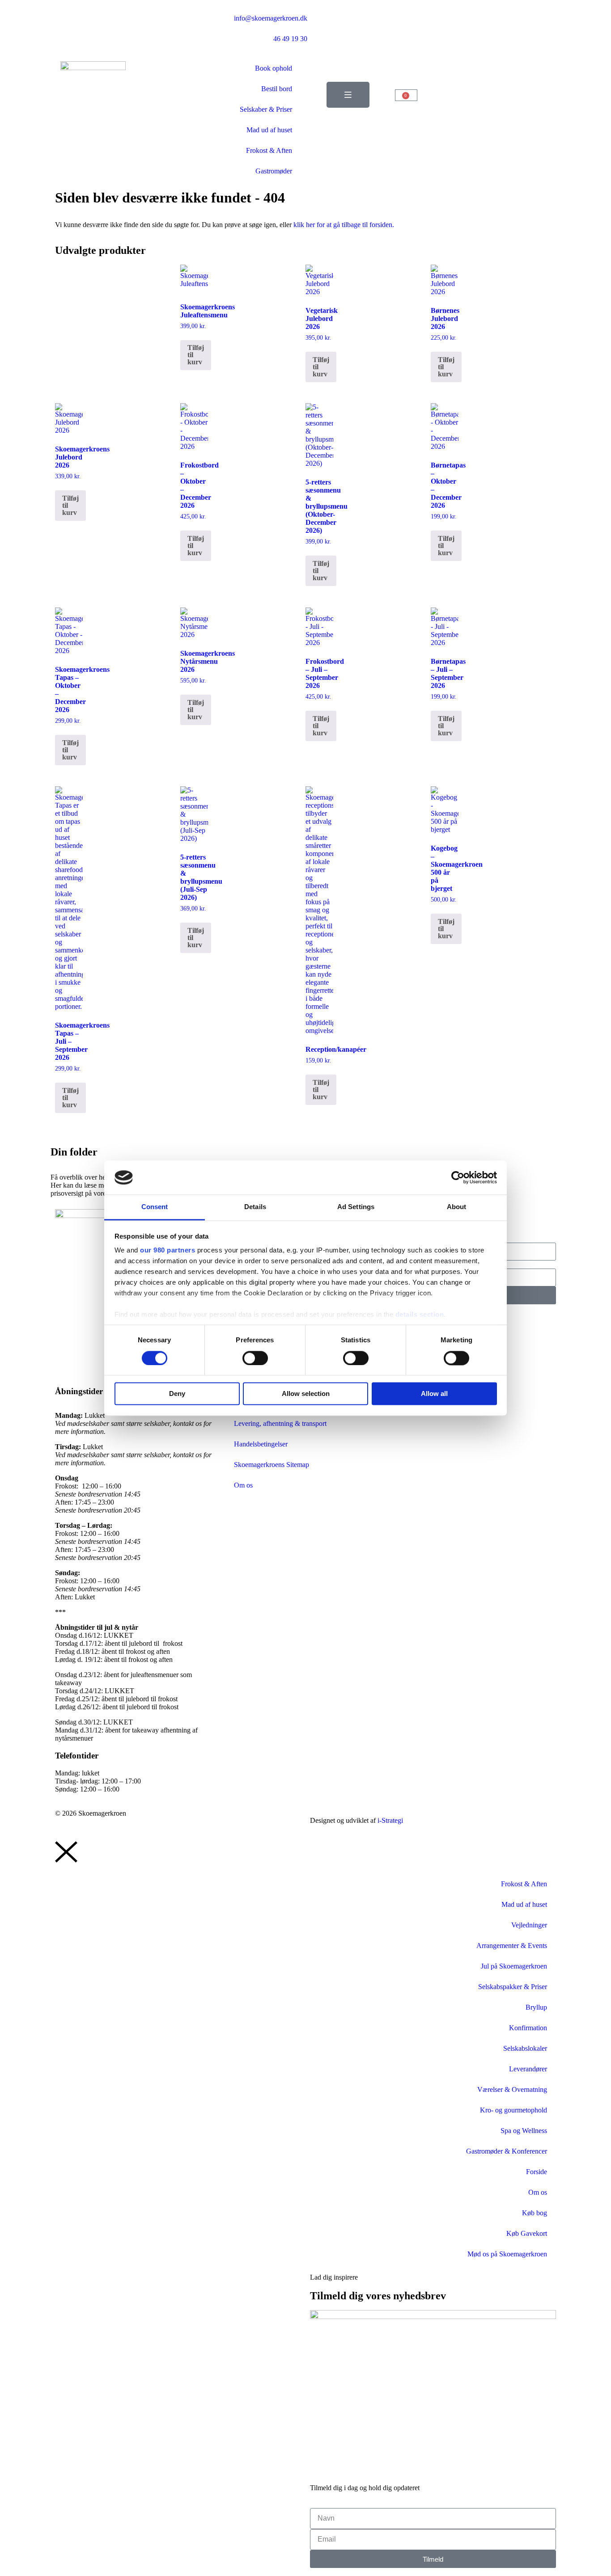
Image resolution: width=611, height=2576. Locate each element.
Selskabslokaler (525, 2048)
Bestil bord (277, 89)
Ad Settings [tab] (356, 1207)
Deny (177, 1394)
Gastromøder (274, 171)
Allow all (434, 1394)
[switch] (255, 1358)
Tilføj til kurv (196, 355)
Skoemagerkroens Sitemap (272, 1465)
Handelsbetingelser (261, 1444)
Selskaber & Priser (266, 109)
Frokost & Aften (269, 150)
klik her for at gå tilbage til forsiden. (344, 225)
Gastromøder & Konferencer (507, 2151)
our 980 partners (168, 1250)
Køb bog (535, 2213)
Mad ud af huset (269, 130)
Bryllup (536, 2007)
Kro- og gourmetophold (513, 2110)
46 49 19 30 (290, 39)
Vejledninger (529, 1925)
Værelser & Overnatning (512, 2089)
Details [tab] (255, 1207)
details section (420, 1315)
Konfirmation (528, 2028)
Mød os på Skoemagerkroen (507, 2254)
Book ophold (274, 68)
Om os (243, 1485)
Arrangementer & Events (512, 1946)
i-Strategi (390, 1820)
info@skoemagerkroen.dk (271, 18)
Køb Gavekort (527, 2233)
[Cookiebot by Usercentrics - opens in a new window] (458, 1177)
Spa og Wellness (524, 2131)
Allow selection (306, 1394)
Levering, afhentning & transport (280, 1423)
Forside (537, 2172)
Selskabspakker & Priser (513, 1987)
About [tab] (457, 1207)
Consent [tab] (155, 1207)
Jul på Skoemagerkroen (514, 1966)
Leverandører (528, 2069)
